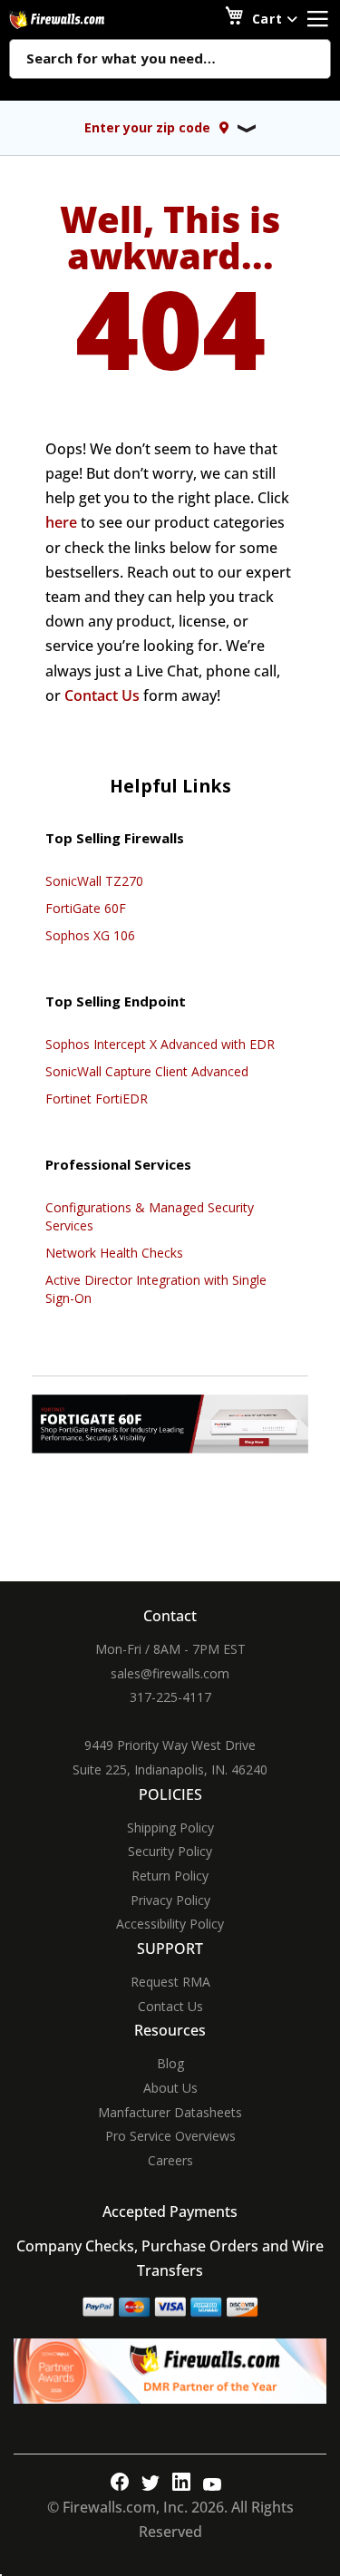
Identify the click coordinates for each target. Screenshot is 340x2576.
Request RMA (170, 1982)
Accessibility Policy (170, 1924)
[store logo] (77, 19)
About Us (170, 2088)
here (61, 522)
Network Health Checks (114, 1253)
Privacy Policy (170, 1900)
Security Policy (170, 1851)
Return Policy (170, 1876)
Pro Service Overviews (170, 2136)
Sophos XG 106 (90, 935)
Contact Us (102, 695)
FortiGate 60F (86, 908)
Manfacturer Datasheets (170, 2112)
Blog (170, 2063)
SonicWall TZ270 (94, 881)
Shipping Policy (170, 1828)
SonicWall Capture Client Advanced (147, 1071)
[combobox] (170, 60)
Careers (170, 2160)
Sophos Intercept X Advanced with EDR (160, 1044)
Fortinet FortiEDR (97, 1098)
